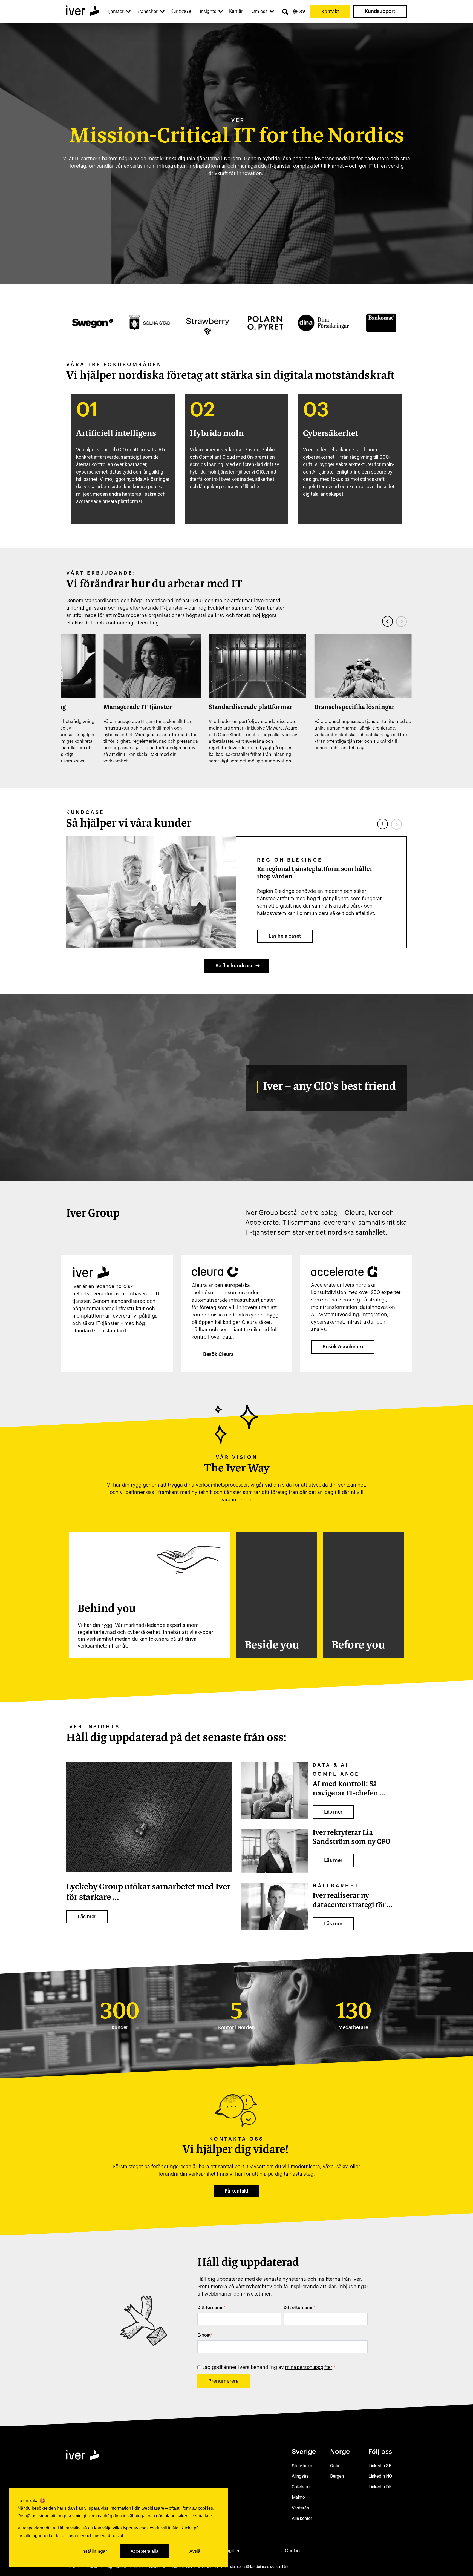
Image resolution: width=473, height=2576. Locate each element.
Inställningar (94, 2551)
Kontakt (330, 11)
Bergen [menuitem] (337, 2476)
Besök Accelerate (343, 1347)
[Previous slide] (388, 621)
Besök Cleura (218, 1354)
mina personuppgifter (309, 2367)
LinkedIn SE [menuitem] (380, 2466)
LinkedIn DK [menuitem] (380, 2487)
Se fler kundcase (234, 966)
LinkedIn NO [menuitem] (380, 2476)
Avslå (195, 2551)
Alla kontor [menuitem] (302, 2518)
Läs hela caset (285, 936)
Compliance (336, 1774)
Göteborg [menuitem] (301, 2487)
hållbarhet (336, 1886)
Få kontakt (237, 2191)
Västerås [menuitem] (300, 2508)
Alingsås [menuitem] (300, 2476)
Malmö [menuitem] (298, 2497)
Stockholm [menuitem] (302, 2466)
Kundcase (181, 11)
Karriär (236, 11)
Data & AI (331, 1765)
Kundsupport (380, 11)
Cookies (293, 2551)
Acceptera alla (145, 2551)
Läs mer (87, 1917)
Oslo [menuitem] (335, 2466)
